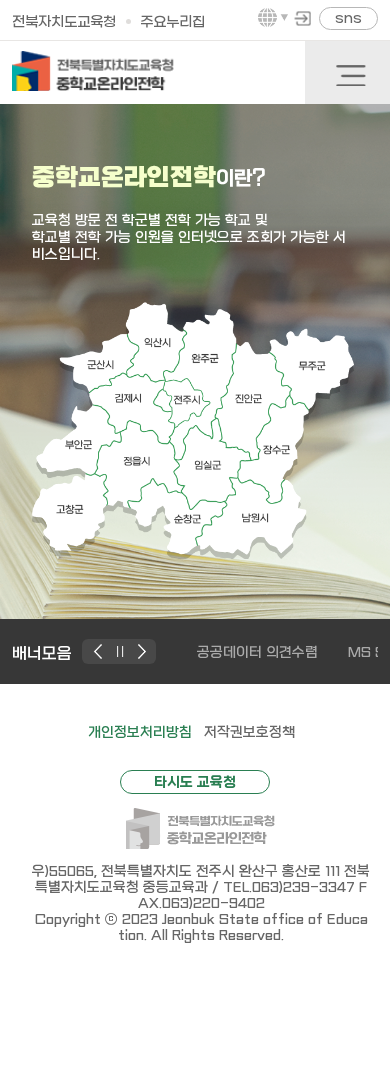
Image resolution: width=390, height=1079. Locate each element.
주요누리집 (172, 22)
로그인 (303, 18)
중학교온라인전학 (93, 71)
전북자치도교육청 (64, 22)
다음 (142, 651)
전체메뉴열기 (350, 74)
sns (348, 18)
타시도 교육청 (195, 782)
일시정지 (121, 651)
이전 (100, 651)
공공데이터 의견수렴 (257, 652)
